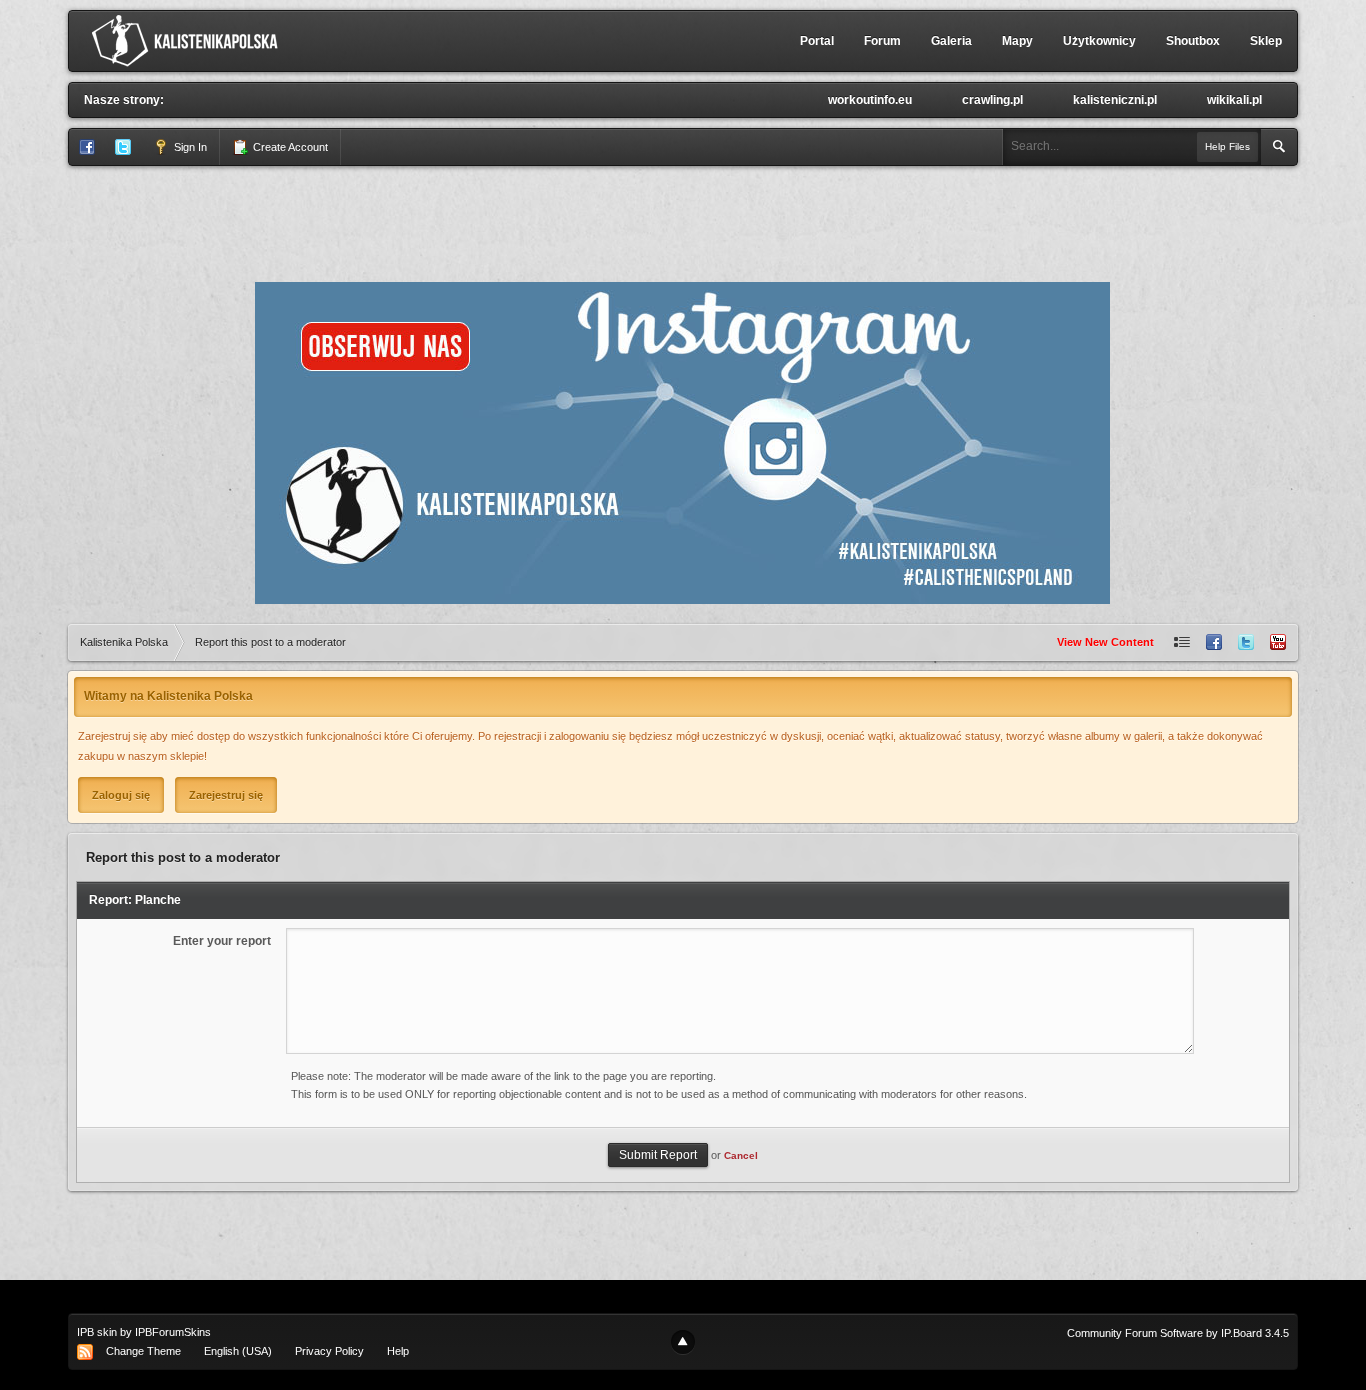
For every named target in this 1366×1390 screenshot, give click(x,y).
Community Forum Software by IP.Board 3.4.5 (1178, 1333)
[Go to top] (683, 1342)
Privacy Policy (329, 1351)
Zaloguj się (121, 795)
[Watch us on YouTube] (1278, 642)
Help (398, 1351)
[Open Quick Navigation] (1182, 642)
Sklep (1266, 41)
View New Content (1105, 642)
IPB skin (97, 1332)
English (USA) (238, 1351)
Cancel (741, 1155)
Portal (817, 41)
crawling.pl (992, 100)
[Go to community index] (189, 40)
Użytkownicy (1099, 41)
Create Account (289, 147)
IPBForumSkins (173, 1332)
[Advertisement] (683, 221)
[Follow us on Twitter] (1246, 642)
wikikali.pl (1234, 100)
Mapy (1017, 41)
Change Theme (143, 1351)
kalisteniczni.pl (1115, 100)
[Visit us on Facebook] (1214, 642)
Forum (882, 41)
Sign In (189, 147)
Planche (158, 900)
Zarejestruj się (226, 795)
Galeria (951, 41)
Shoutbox (1193, 41)
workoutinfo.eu (870, 100)
